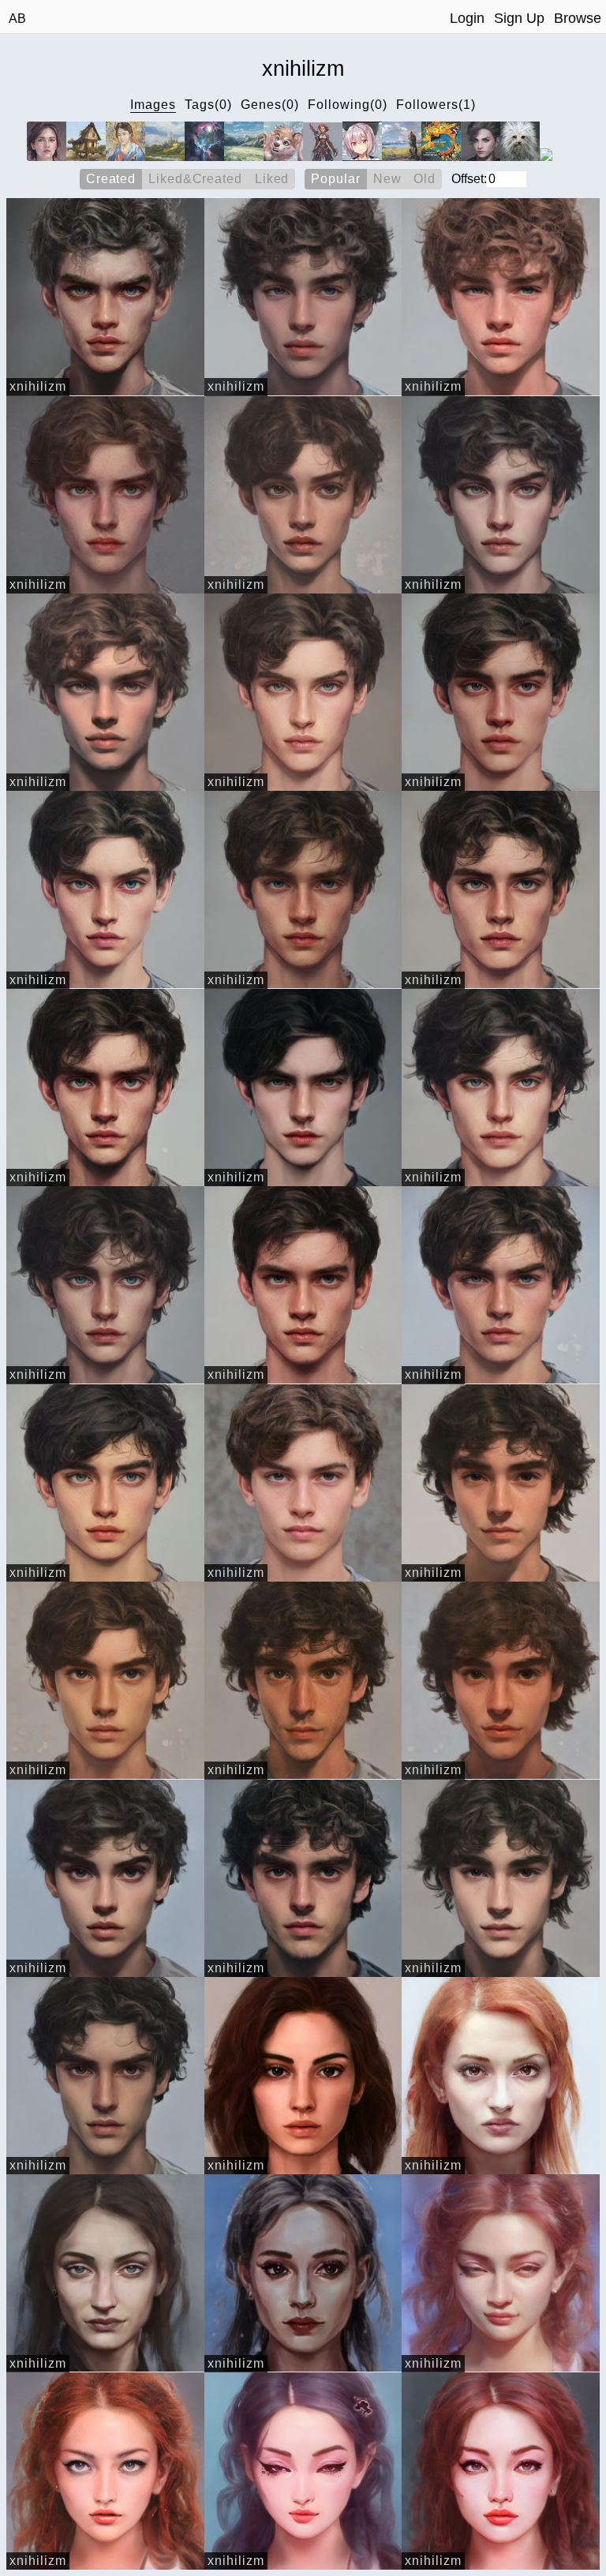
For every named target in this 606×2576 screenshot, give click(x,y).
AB (17, 19)
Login (467, 18)
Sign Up (519, 18)
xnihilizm (38, 386)
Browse (578, 18)
